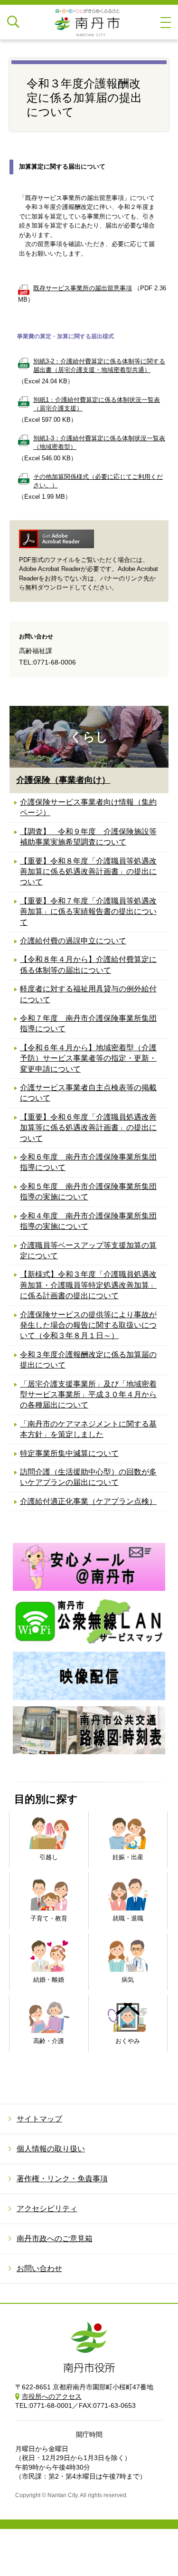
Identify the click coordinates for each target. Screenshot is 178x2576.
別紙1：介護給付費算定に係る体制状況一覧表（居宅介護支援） (97, 404)
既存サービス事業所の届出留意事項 (83, 288)
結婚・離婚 (49, 1980)
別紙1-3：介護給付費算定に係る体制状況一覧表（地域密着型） (99, 442)
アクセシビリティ (47, 2209)
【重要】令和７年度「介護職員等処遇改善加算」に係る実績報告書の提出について (88, 912)
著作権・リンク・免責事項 (62, 2179)
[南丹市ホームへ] (89, 22)
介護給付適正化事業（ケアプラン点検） (88, 1501)
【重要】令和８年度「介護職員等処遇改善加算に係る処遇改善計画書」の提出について (88, 872)
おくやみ (128, 2041)
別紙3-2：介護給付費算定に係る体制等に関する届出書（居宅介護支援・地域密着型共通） (99, 366)
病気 (128, 1980)
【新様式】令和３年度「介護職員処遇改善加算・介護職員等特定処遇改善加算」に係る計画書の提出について (88, 1285)
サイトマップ (39, 2119)
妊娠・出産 (128, 1857)
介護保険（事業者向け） (63, 780)
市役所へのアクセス (52, 2396)
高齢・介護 (49, 2041)
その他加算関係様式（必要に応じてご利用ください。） (98, 481)
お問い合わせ (39, 2268)
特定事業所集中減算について (69, 1453)
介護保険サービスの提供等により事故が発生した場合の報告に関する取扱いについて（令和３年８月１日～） (88, 1325)
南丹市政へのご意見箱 (55, 2239)
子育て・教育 (49, 1918)
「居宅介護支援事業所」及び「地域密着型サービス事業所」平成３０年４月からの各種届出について (88, 1395)
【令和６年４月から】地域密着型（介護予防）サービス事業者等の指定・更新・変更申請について (88, 1058)
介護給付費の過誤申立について (73, 941)
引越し (49, 1857)
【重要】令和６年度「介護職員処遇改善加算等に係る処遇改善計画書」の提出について (88, 1128)
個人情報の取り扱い (51, 2149)
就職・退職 (128, 1918)
